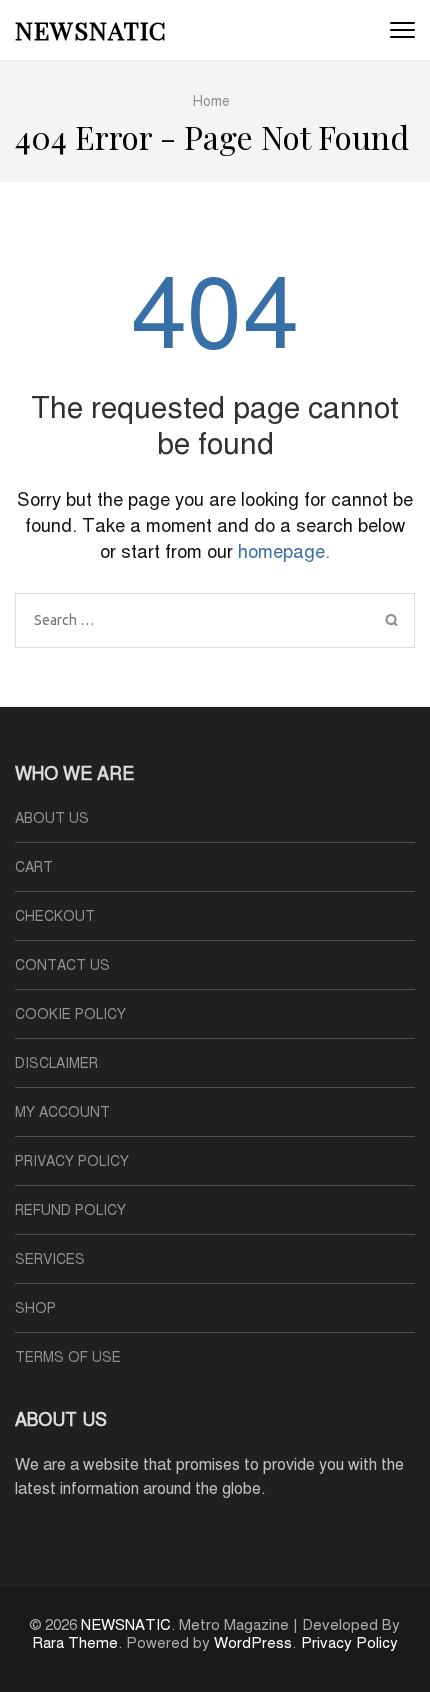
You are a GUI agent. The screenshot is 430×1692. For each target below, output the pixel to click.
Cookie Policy (70, 1014)
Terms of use (68, 1357)
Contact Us (62, 965)
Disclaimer (56, 1063)
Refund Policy (70, 1210)
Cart (34, 867)
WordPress (253, 1643)
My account (62, 1112)
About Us (52, 818)
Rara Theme (75, 1643)
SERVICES (50, 1259)
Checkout (55, 916)
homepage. (284, 551)
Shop (35, 1308)
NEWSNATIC (91, 29)
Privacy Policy (72, 1161)
